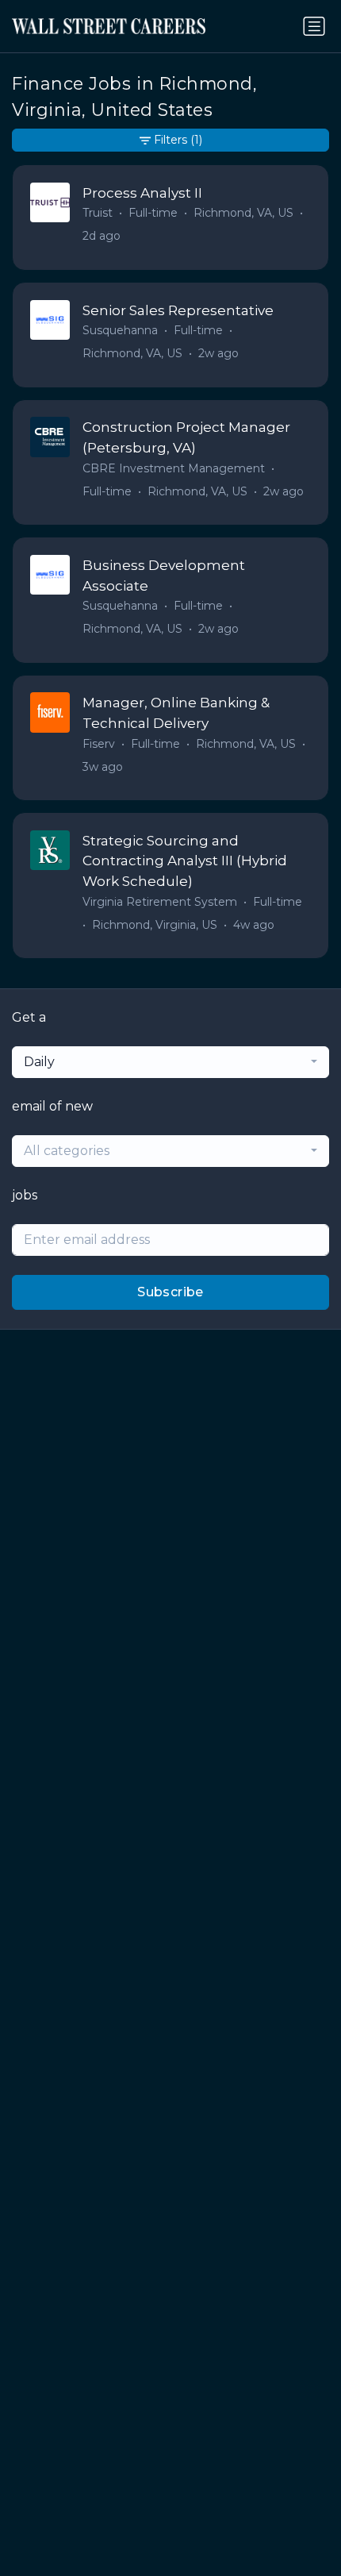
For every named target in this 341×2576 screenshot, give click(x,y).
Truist (98, 213)
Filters (178, 140)
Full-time (153, 213)
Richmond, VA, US (243, 213)
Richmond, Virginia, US (155, 925)
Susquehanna (120, 330)
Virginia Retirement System (160, 902)
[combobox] (170, 1062)
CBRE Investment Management (174, 468)
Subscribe (170, 1292)
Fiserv (99, 744)
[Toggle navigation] (314, 26)
